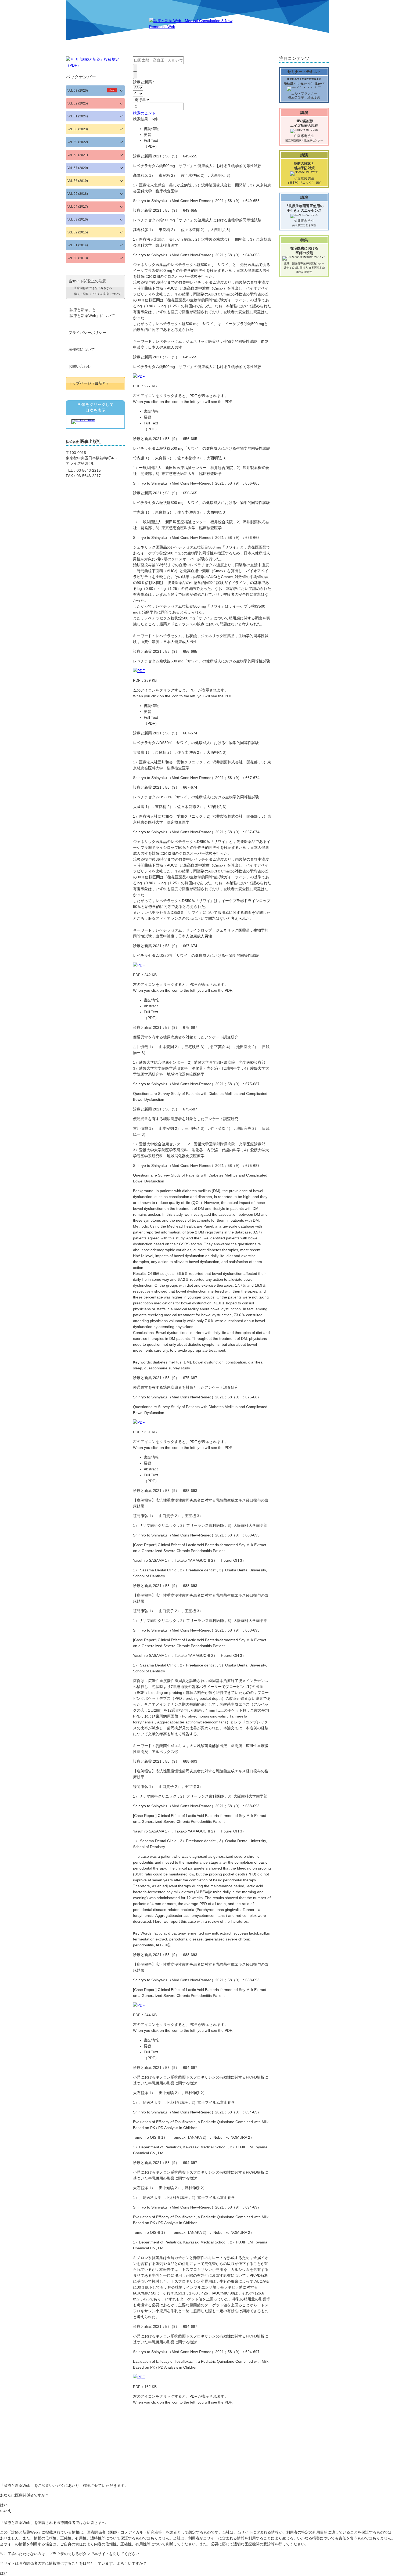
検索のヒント (144, 113)
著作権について (82, 349)
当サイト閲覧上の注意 (95, 287)
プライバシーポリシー (87, 333)
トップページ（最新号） (89, 383)
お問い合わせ (80, 366)
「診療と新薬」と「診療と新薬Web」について (90, 313)
